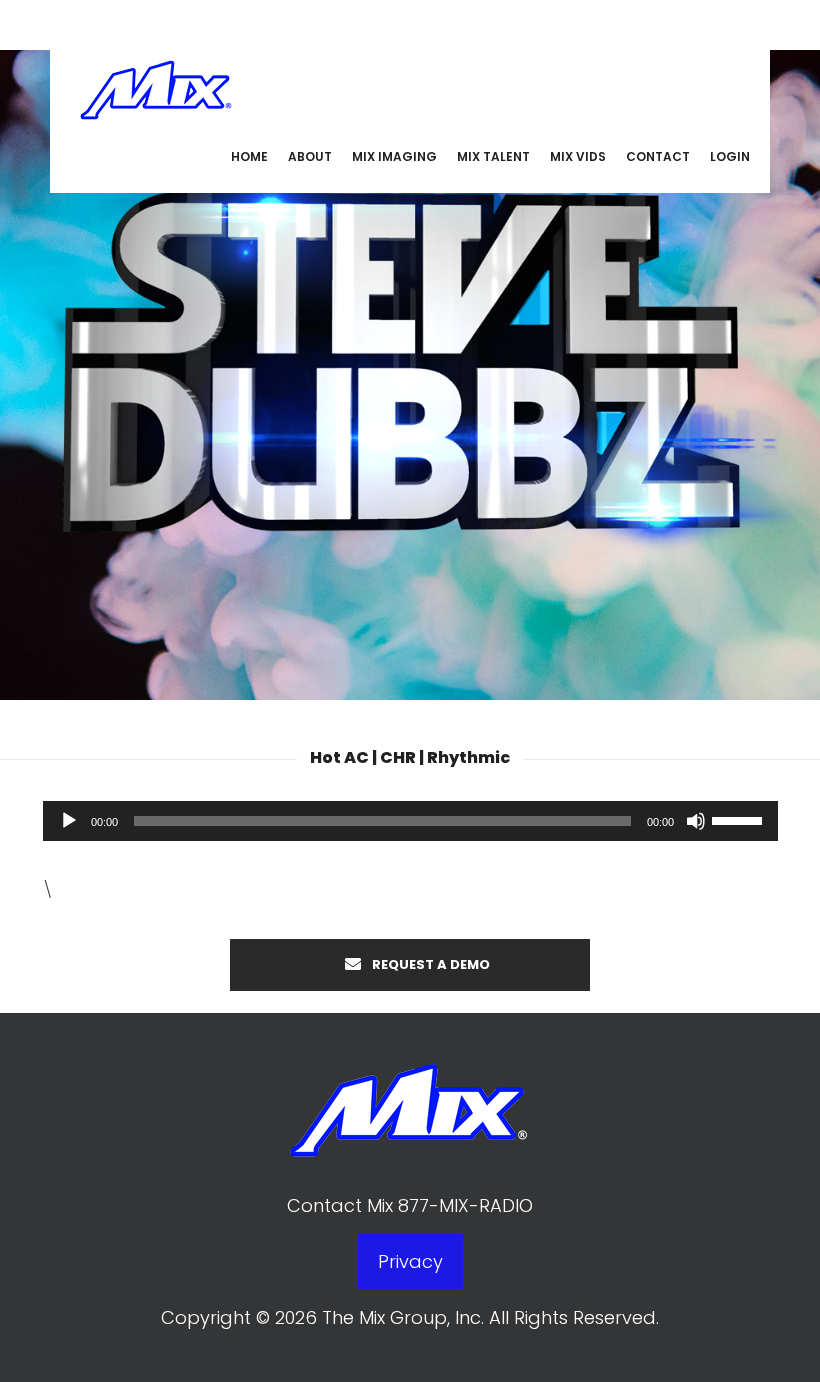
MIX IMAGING (394, 156)
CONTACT (658, 156)
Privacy (410, 1261)
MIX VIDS (578, 156)
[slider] (740, 819)
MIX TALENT (493, 156)
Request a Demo (429, 964)
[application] (410, 821)
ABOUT (310, 156)
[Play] (69, 821)
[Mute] (696, 821)
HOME (249, 156)
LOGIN (730, 156)
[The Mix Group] (156, 86)
